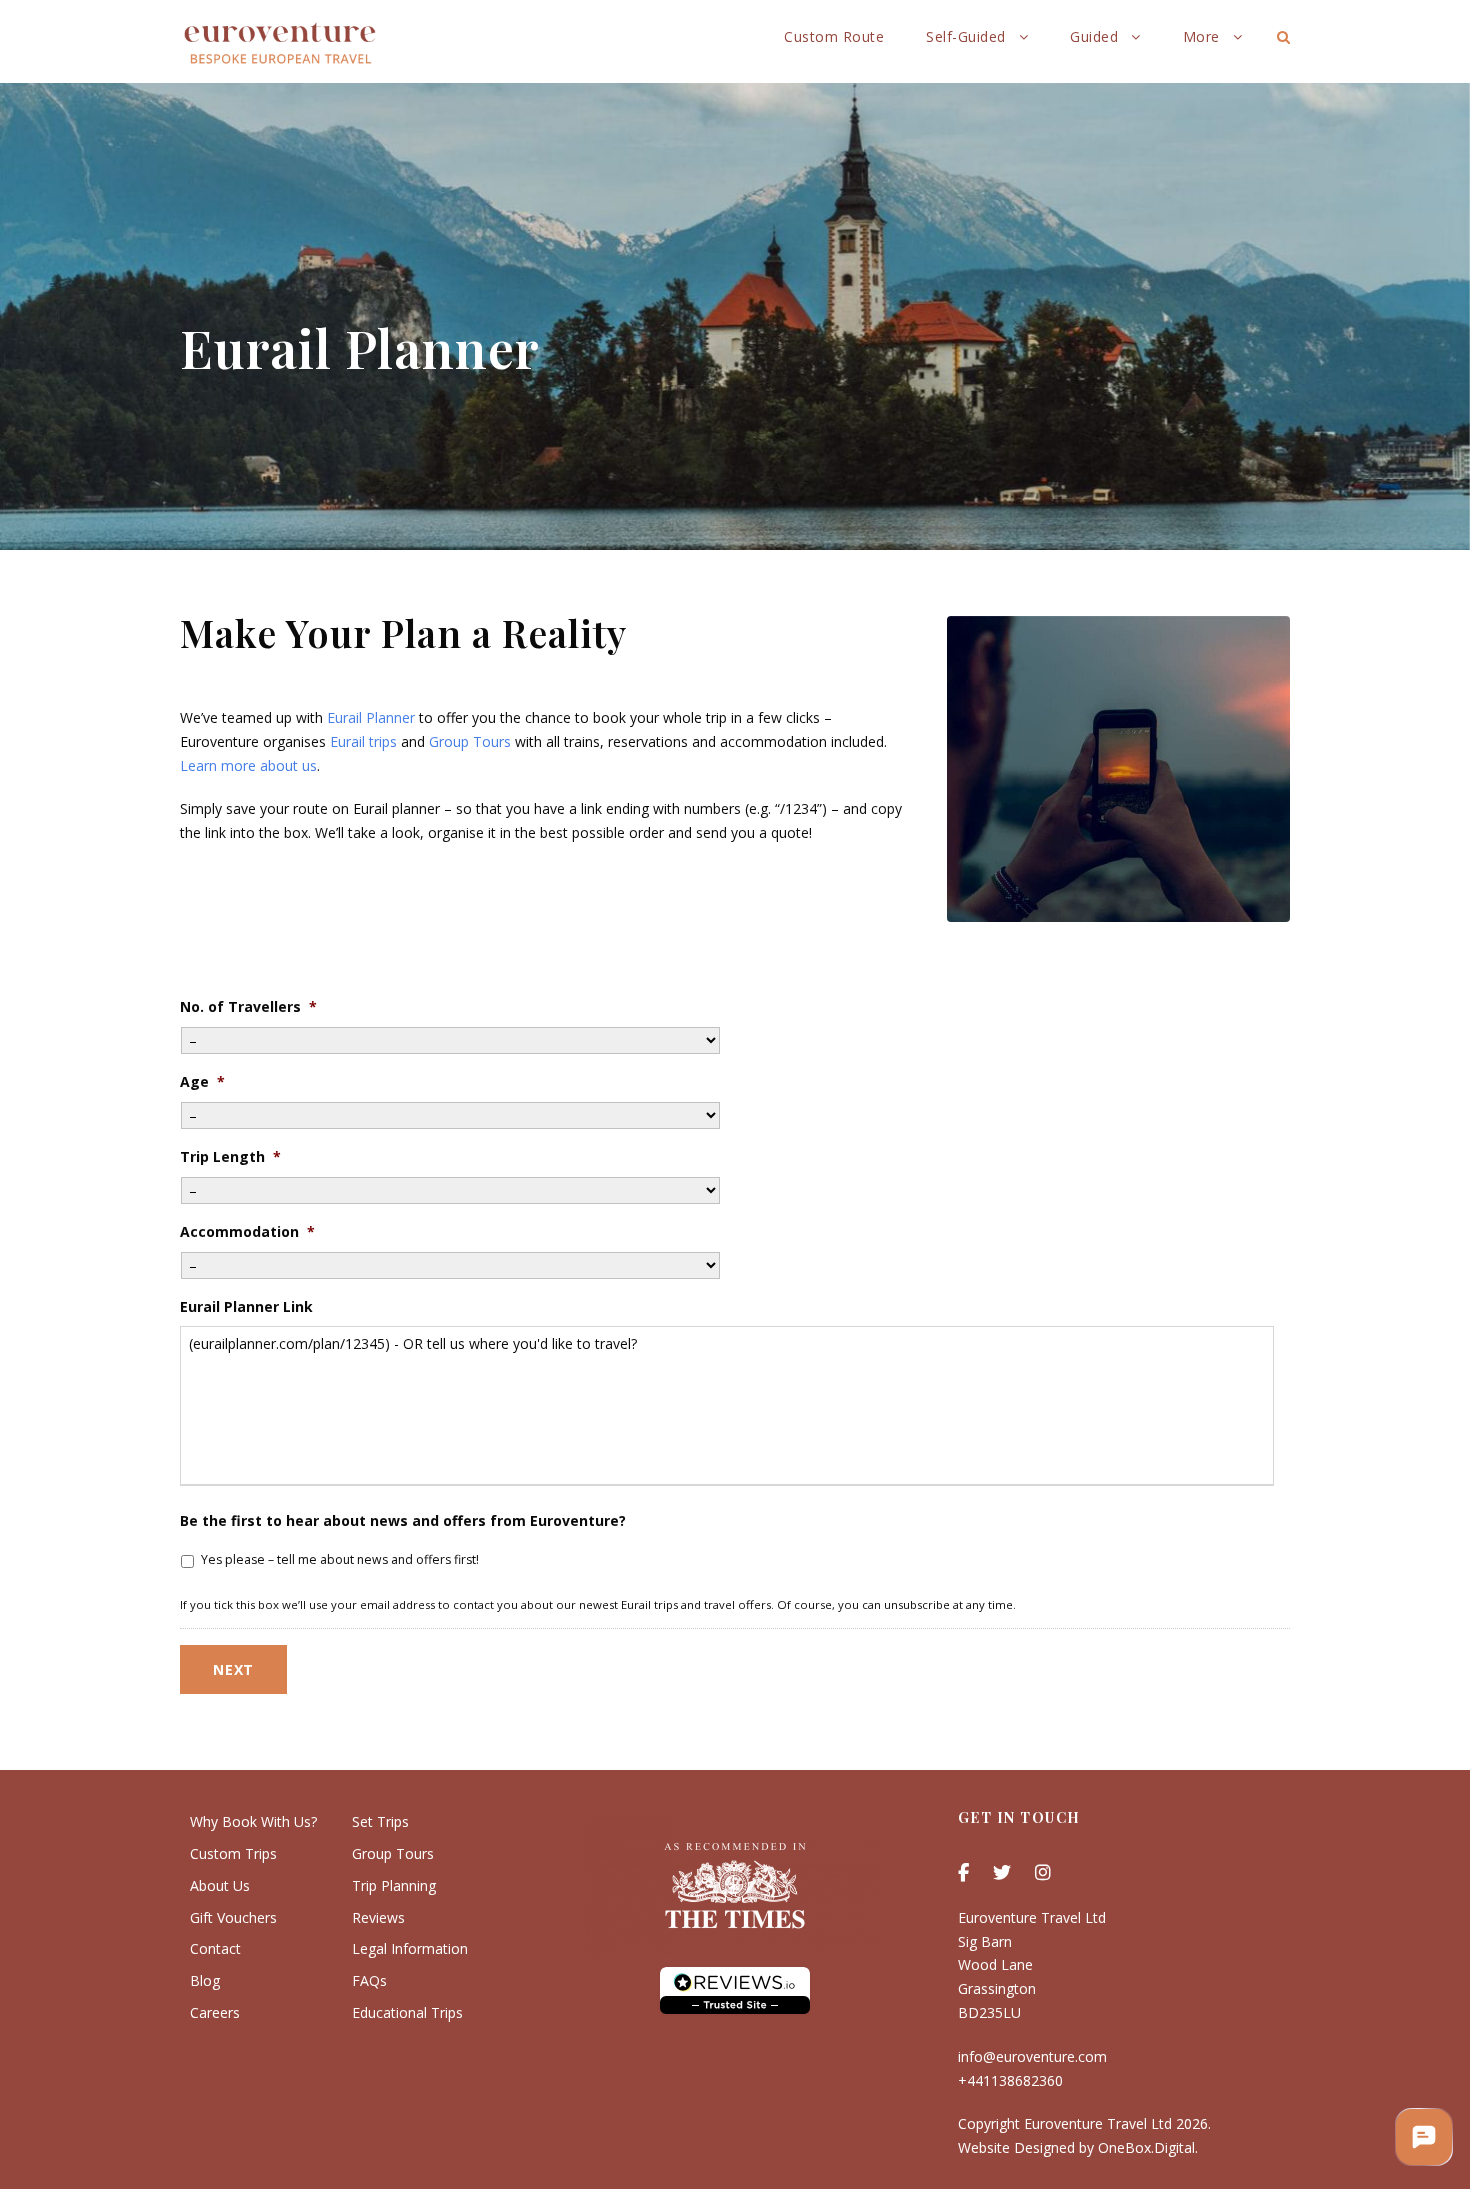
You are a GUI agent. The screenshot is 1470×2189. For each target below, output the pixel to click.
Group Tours (470, 741)
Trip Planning (394, 1885)
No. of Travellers (248, 1007)
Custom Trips (233, 1853)
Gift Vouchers (233, 1917)
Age (202, 1082)
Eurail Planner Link (246, 1307)
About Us (220, 1885)
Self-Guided (966, 36)
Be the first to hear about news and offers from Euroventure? (403, 1521)
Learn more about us (248, 765)
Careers (215, 2012)
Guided (1094, 36)
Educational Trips (407, 2012)
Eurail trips (363, 741)
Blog (205, 1980)
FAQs (369, 1980)
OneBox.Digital (1146, 2147)
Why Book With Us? (253, 1821)
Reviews (378, 1917)
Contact (215, 1948)
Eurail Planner (371, 717)
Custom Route (834, 36)
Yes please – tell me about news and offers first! (340, 1559)
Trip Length (230, 1157)
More (1201, 36)
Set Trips (380, 1821)
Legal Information (410, 1948)
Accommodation (247, 1232)
